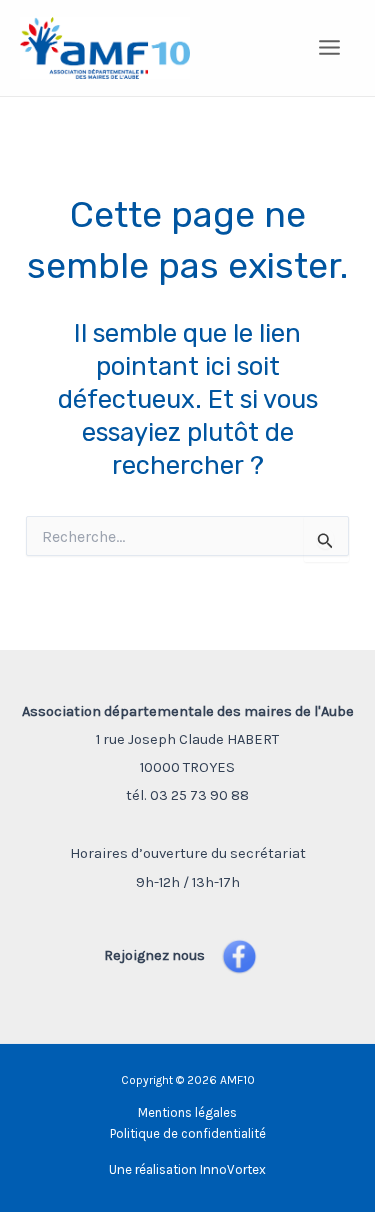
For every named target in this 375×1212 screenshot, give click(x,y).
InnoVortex (233, 1169)
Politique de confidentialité (188, 1133)
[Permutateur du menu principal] (330, 48)
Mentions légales (187, 1112)
